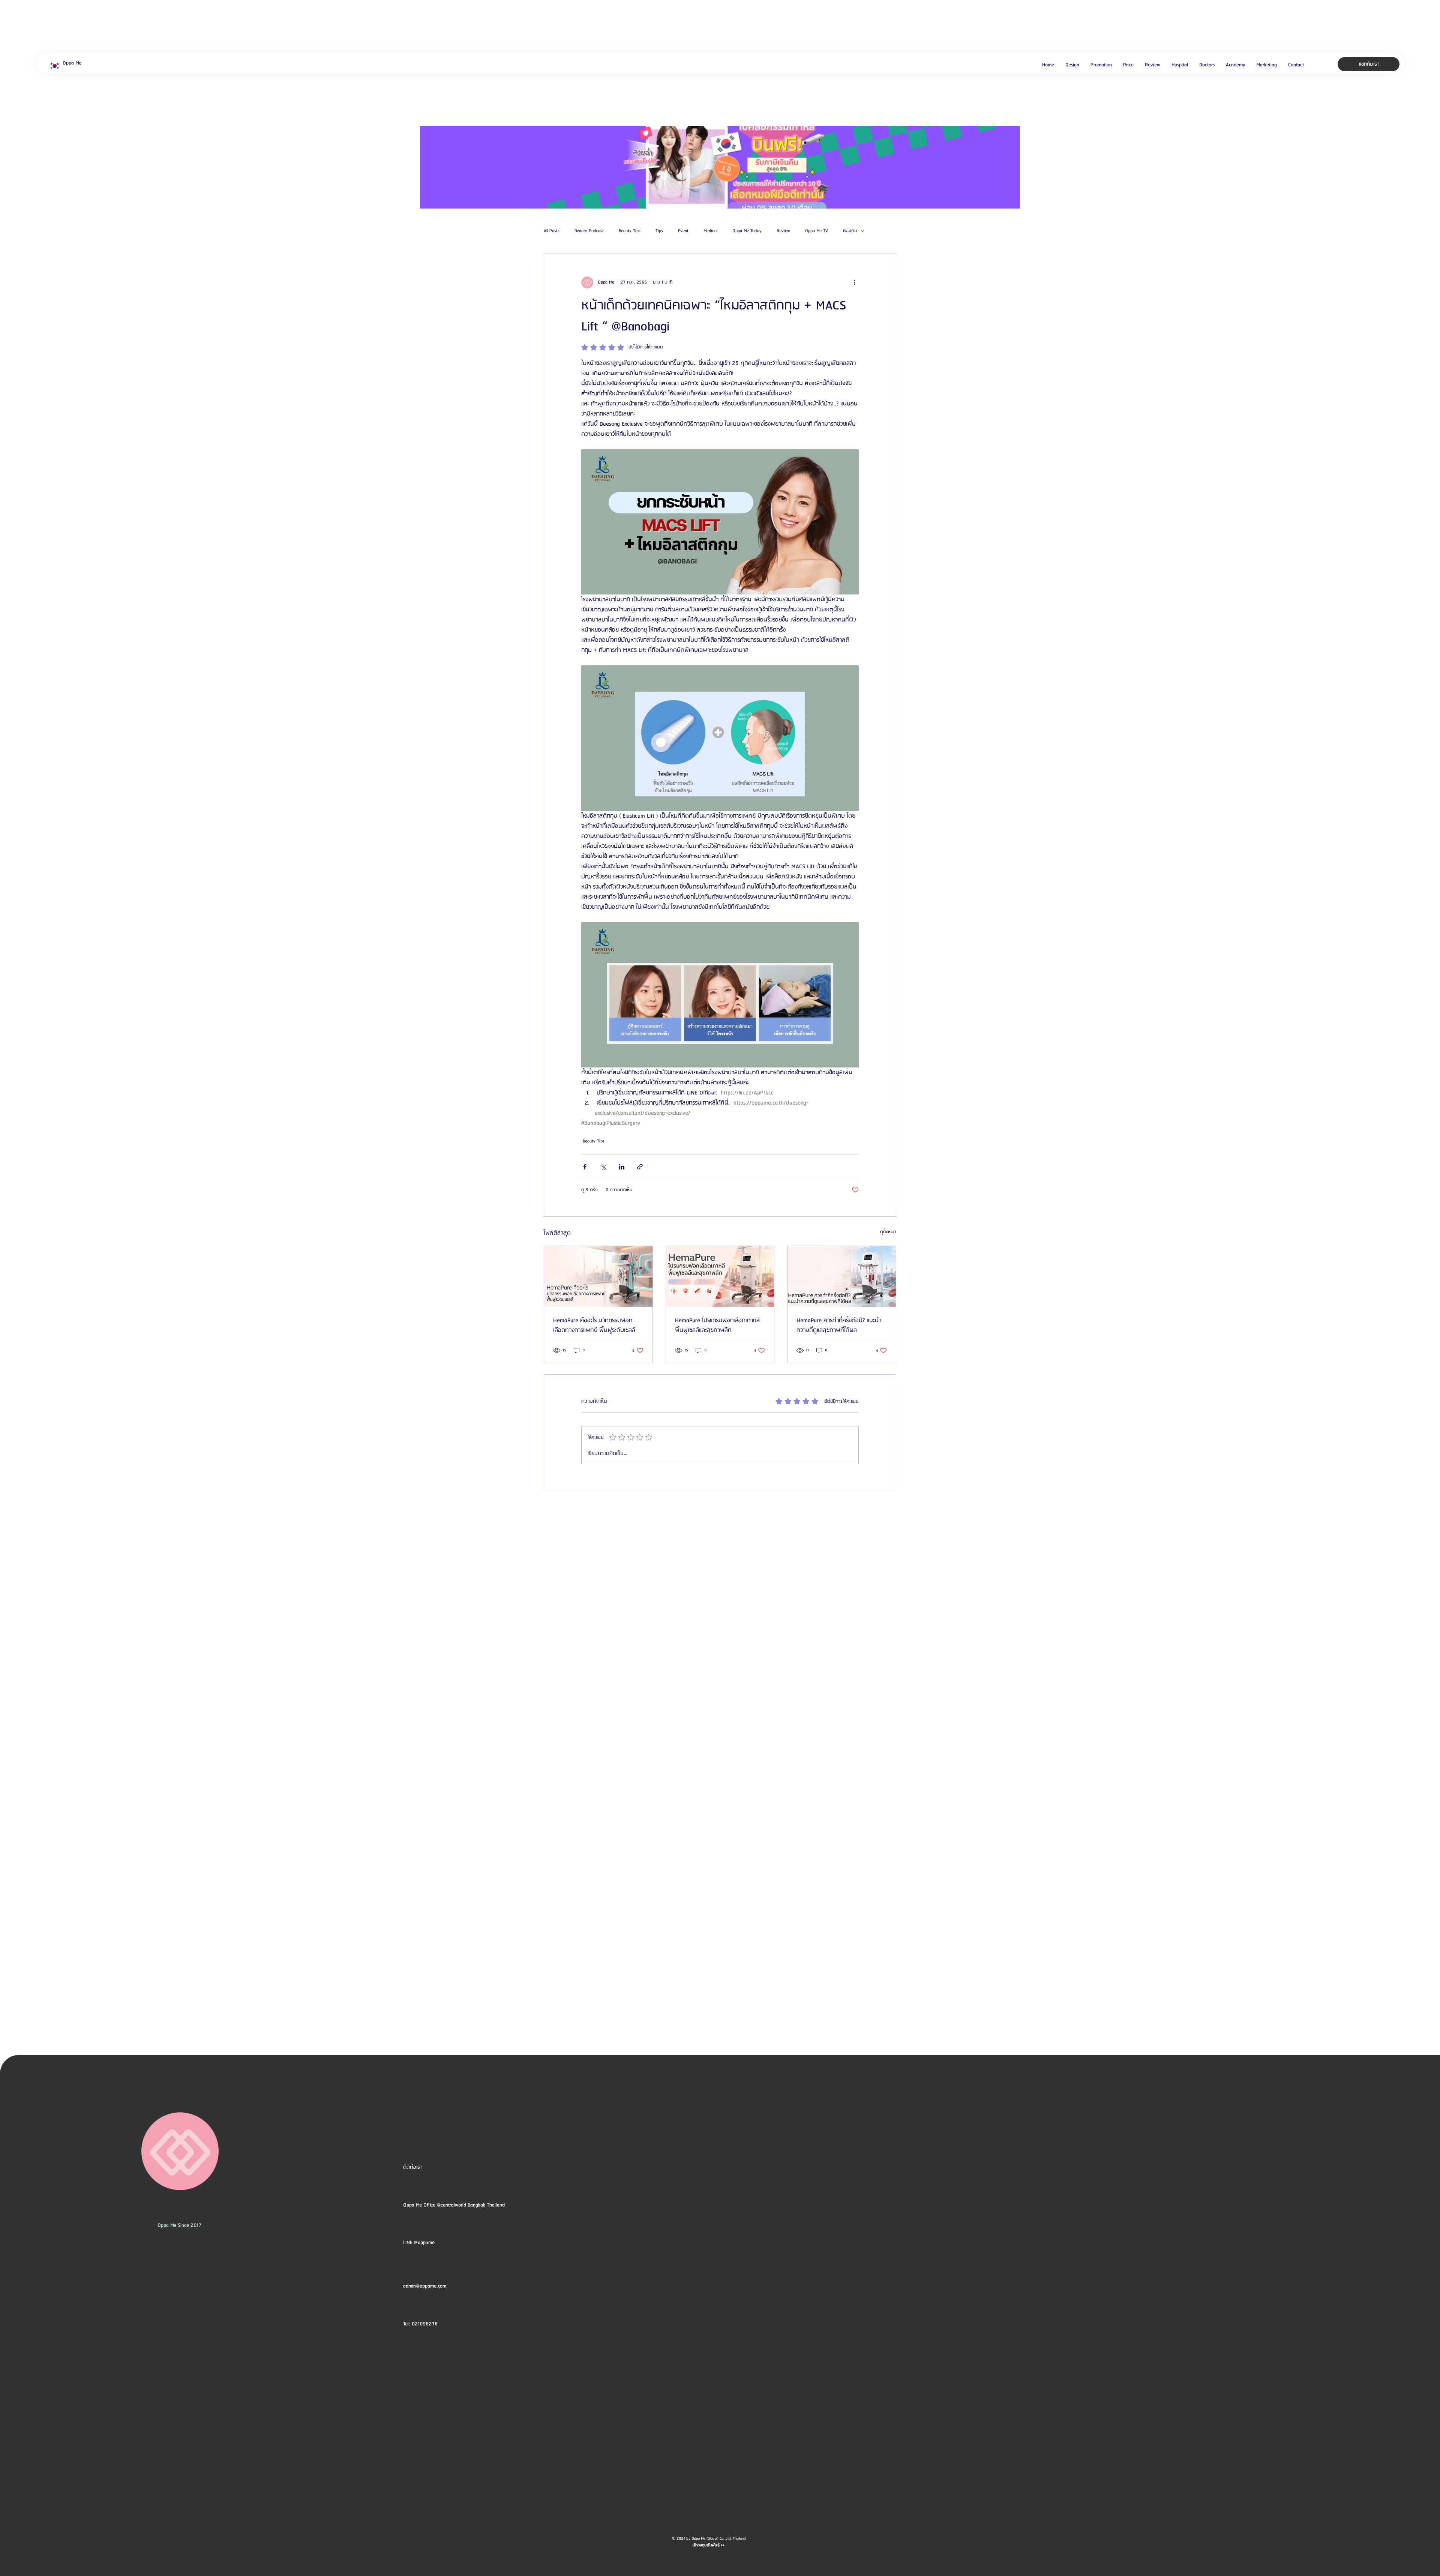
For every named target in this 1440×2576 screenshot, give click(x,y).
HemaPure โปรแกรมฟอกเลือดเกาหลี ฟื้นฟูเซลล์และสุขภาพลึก (717, 1326)
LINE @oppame (420, 2243)
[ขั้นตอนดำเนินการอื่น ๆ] (854, 282)
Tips (659, 231)
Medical (710, 231)
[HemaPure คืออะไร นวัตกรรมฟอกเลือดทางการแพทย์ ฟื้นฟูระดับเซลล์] (598, 1276)
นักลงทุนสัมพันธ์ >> (709, 2545)
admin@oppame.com (425, 2286)
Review (783, 231)
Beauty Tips (630, 231)
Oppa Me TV (817, 231)
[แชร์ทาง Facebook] (585, 1167)
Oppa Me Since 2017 (179, 2225)
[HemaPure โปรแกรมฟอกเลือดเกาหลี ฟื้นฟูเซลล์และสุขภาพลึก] (720, 1276)
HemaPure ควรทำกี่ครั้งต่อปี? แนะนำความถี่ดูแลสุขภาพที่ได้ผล (839, 1326)
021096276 (425, 2324)
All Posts (552, 231)
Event (683, 231)
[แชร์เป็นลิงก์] (640, 1167)
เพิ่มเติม (850, 231)
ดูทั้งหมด (888, 1232)
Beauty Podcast (589, 231)
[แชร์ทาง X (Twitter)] (603, 1167)
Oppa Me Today (747, 231)
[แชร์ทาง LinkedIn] (622, 1167)
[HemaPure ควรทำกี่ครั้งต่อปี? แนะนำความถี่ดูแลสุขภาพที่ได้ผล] (842, 1276)
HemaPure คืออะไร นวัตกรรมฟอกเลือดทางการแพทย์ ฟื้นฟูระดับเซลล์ (594, 1326)
